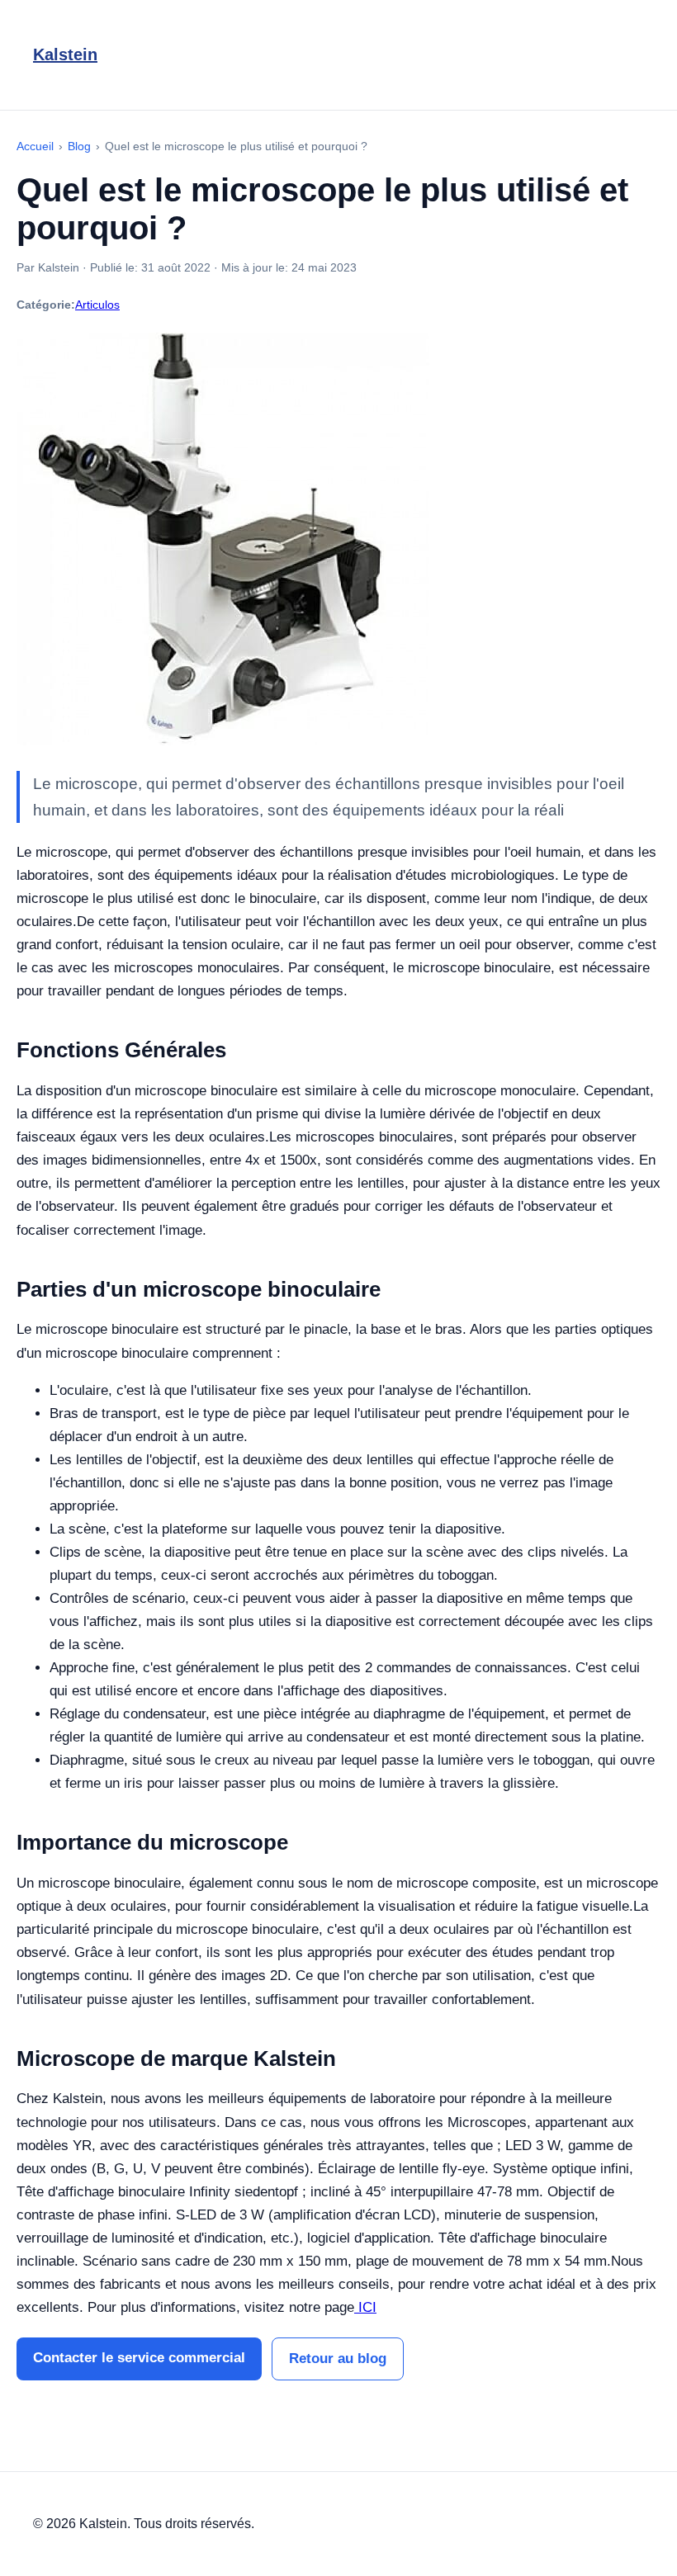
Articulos (97, 305)
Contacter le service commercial (139, 2358)
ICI (365, 2307)
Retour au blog (338, 2359)
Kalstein (65, 54)
